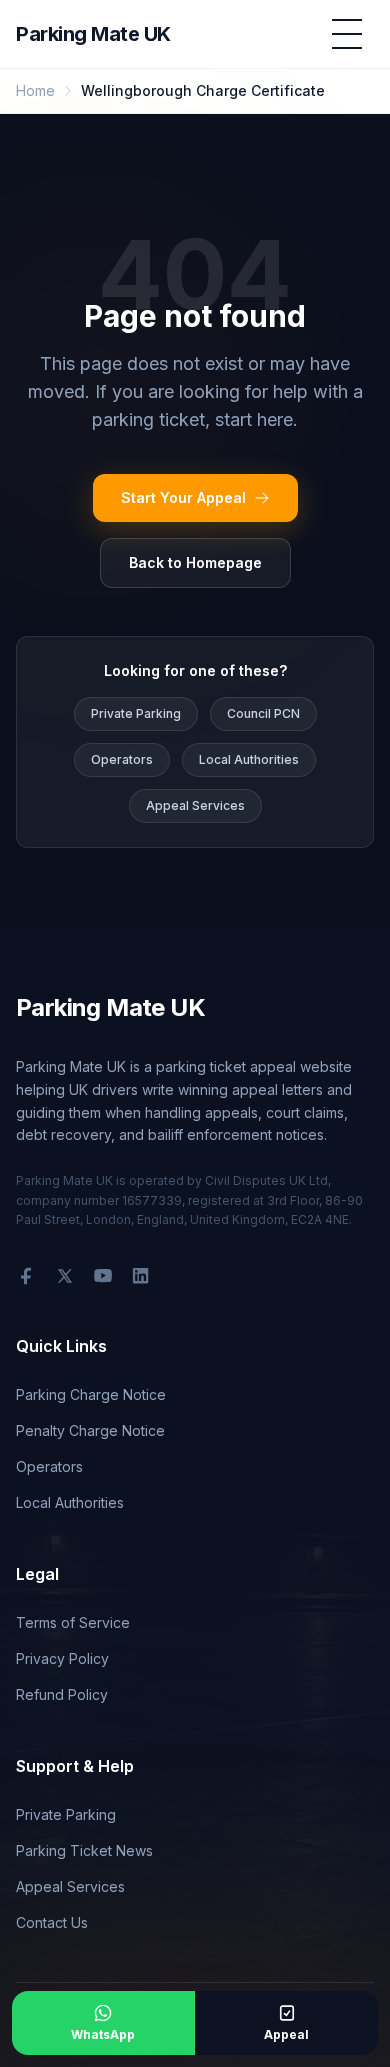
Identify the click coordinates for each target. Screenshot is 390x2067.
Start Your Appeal (183, 497)
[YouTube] (103, 1276)
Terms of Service (73, 1622)
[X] (65, 1276)
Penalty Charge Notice (90, 1430)
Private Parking (136, 713)
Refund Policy (62, 1694)
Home (35, 90)
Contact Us (52, 1922)
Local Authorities (249, 759)
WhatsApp (103, 2034)
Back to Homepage (195, 562)
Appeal (286, 2034)
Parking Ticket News (84, 1850)
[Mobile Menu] (347, 34)
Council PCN (263, 713)
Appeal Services (195, 805)
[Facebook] (26, 1276)
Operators (122, 759)
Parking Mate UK (93, 34)
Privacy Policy (62, 1658)
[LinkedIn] (140, 1276)
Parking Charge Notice (91, 1394)
